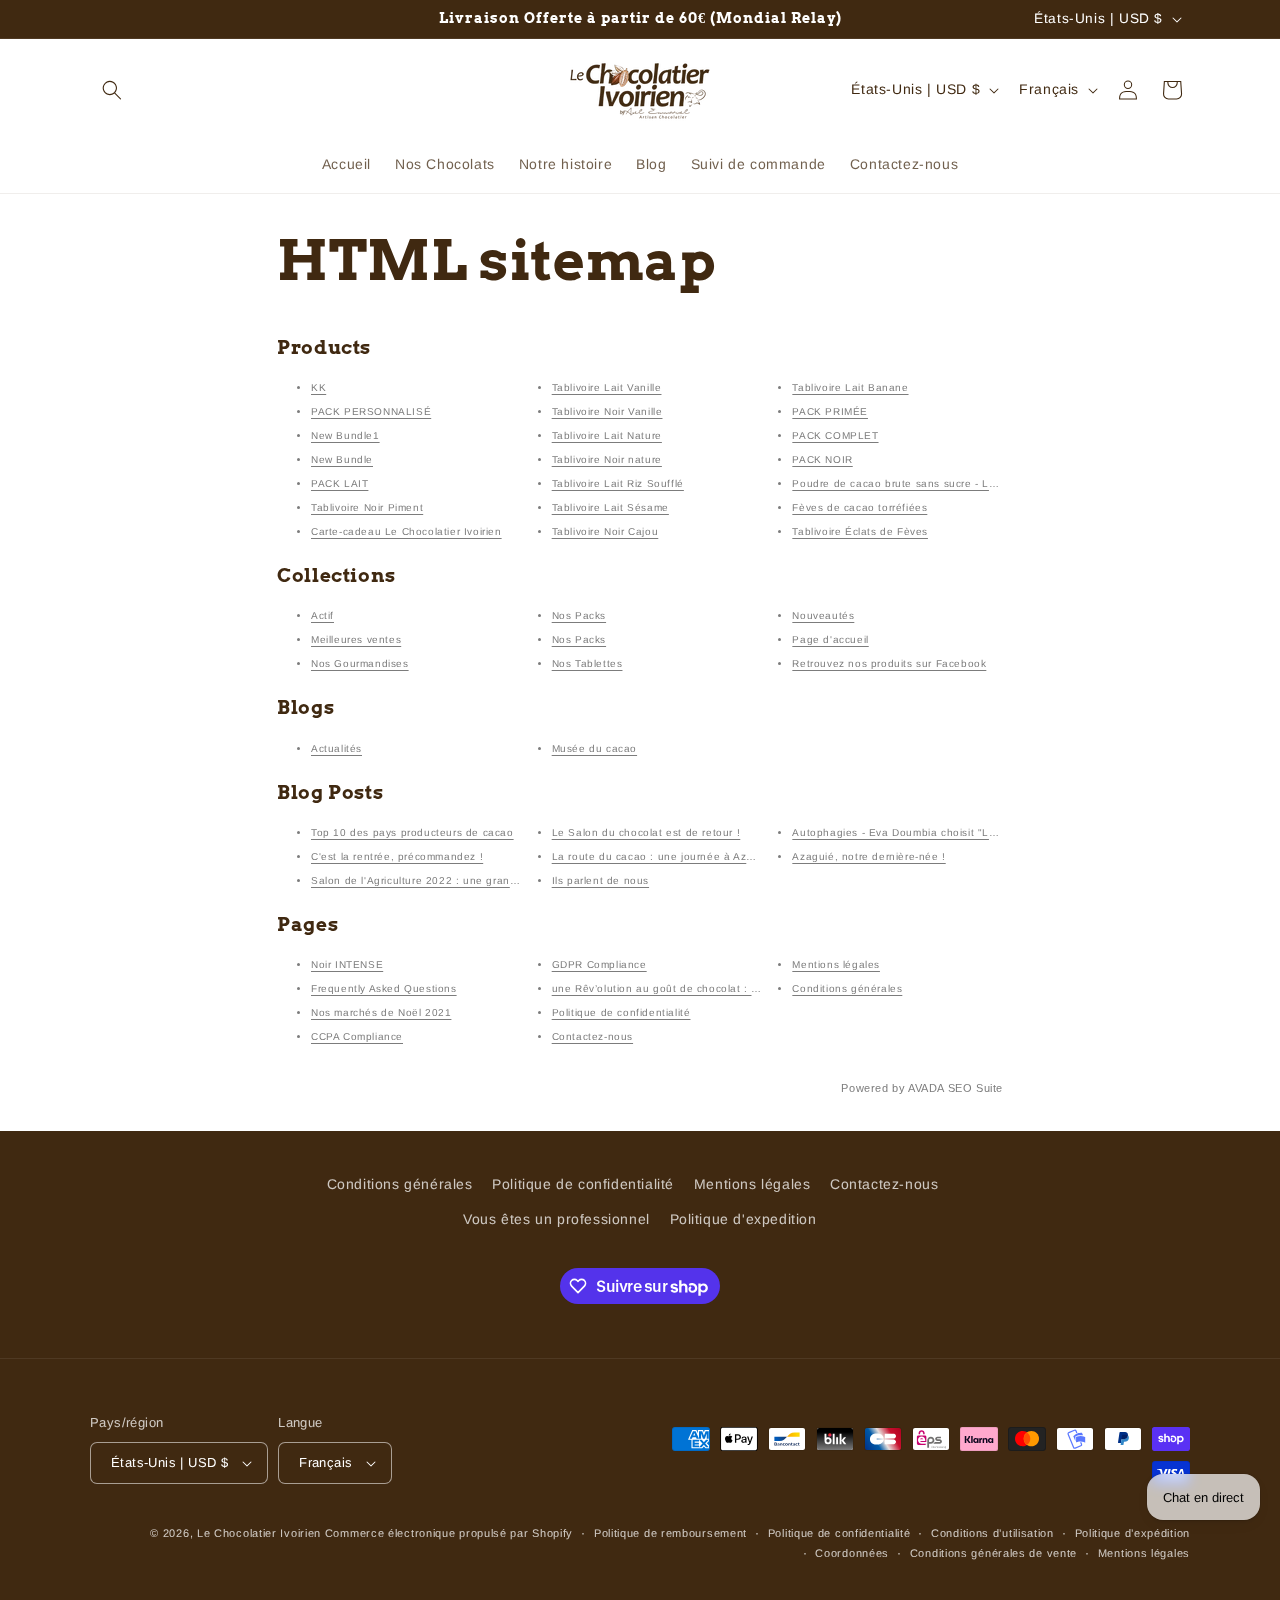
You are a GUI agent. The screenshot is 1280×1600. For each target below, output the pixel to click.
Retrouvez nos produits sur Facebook (889, 663)
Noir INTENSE (347, 964)
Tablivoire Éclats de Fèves (860, 531)
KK (318, 387)
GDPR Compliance (599, 964)
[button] (112, 90)
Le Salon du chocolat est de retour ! (646, 832)
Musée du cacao (594, 748)
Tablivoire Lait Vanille (607, 387)
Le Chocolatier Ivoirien (259, 1533)
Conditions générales (847, 988)
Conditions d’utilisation (992, 1533)
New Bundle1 (345, 435)
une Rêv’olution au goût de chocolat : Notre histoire (686, 988)
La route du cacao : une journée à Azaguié (664, 856)
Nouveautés (823, 615)
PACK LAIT (339, 483)
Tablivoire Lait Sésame (610, 507)
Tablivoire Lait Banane (850, 387)
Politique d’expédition (1132, 1533)
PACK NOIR (822, 459)
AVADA (926, 1088)
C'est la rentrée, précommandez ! (397, 856)
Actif (322, 615)
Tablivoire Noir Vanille (607, 411)
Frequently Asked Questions (384, 988)
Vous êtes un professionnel (556, 1220)
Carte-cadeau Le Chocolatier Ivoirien (406, 531)
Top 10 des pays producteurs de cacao (412, 832)
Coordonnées (852, 1553)
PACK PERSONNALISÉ (371, 411)
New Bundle (342, 459)
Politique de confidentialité (621, 1012)
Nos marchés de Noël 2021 (381, 1012)
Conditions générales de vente (993, 1553)
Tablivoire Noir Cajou (605, 531)
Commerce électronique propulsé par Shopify (449, 1533)
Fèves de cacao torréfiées (859, 507)
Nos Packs (579, 615)
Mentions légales (836, 964)
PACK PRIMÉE (830, 411)
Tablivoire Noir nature (607, 459)
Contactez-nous (592, 1036)
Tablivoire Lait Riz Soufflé (618, 483)
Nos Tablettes (587, 663)
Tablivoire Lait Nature (607, 435)
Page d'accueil (830, 639)
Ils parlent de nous (600, 880)
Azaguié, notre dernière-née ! (868, 856)
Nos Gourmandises (360, 663)
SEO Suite (975, 1088)
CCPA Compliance (357, 1036)
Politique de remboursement (670, 1533)
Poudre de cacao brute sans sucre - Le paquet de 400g (937, 483)
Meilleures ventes (356, 639)
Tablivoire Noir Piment (367, 507)
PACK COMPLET (835, 435)
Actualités (336, 748)
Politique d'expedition (743, 1220)
